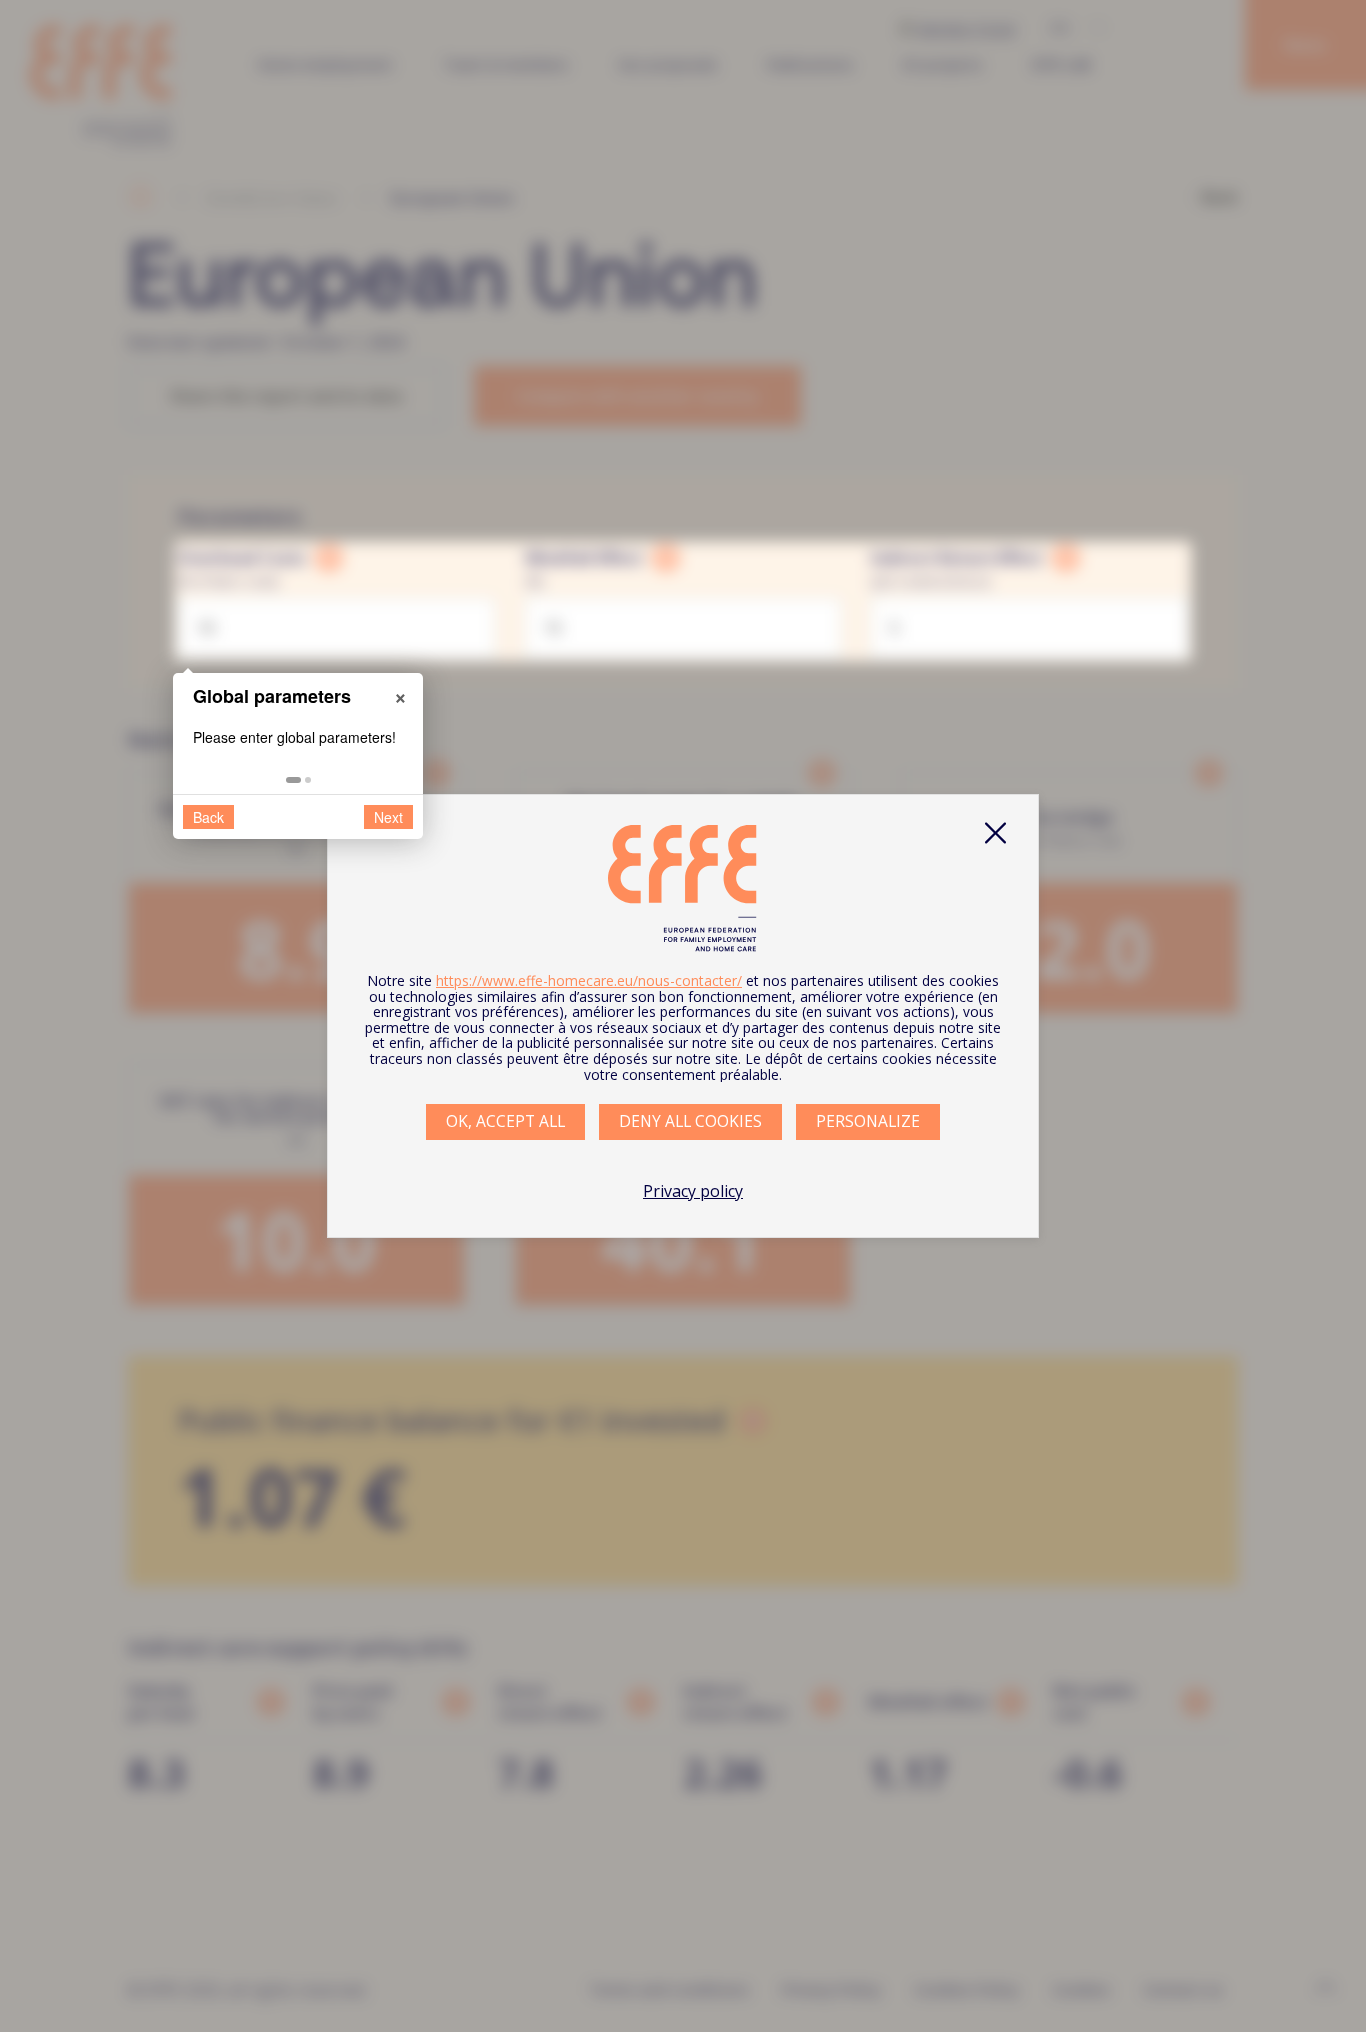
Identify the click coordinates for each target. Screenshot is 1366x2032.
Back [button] (208, 817)
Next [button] (388, 817)
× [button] (400, 695)
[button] (293, 780)
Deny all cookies (690, 1121)
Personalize (868, 1121)
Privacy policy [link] (693, 1191)
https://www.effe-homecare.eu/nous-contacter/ (589, 980)
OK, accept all (505, 1121)
